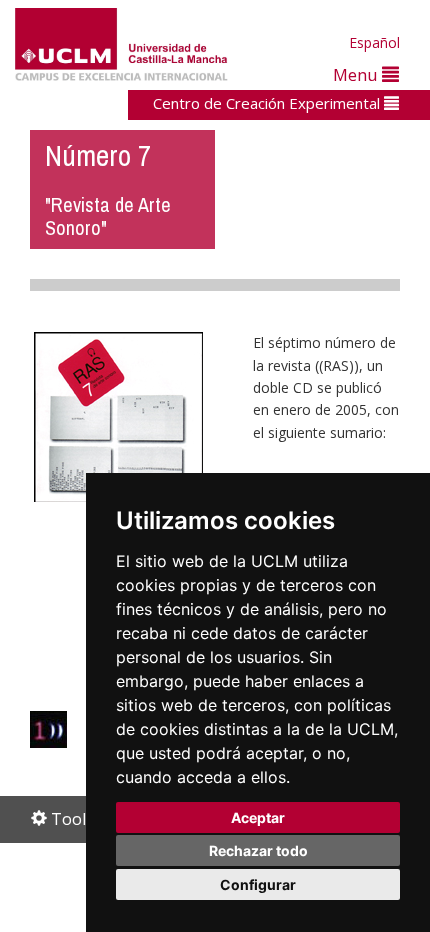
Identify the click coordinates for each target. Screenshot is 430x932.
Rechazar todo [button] (258, 850)
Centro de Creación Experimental (268, 103)
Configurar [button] (258, 884)
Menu (357, 74)
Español (374, 42)
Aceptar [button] (258, 817)
